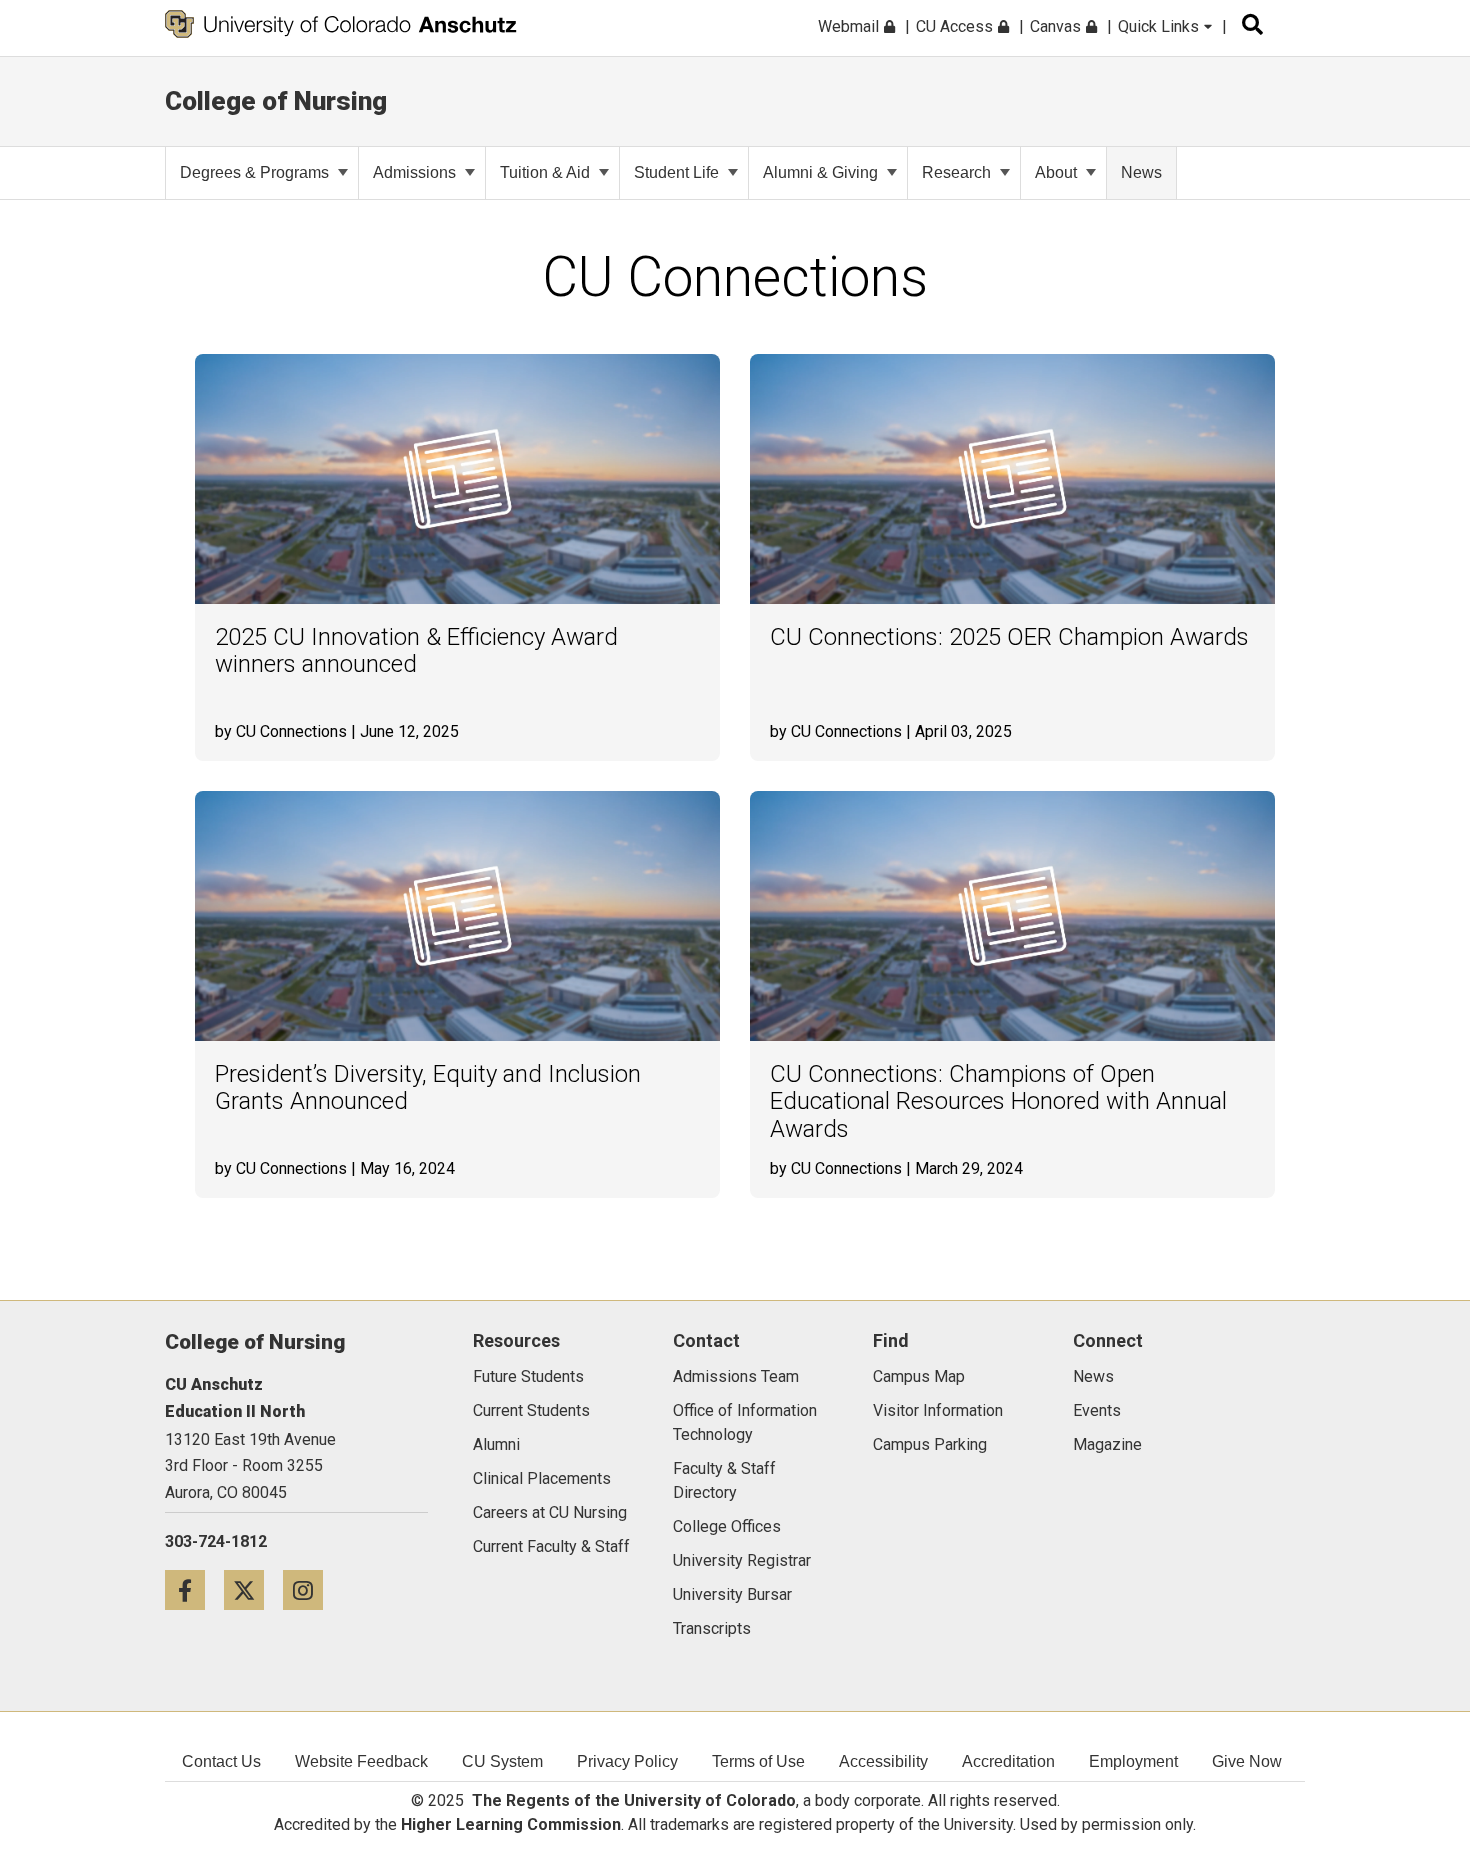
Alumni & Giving (820, 172)
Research (956, 172)
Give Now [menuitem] (1247, 1761)
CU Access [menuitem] (956, 26)
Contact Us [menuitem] (221, 1761)
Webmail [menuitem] (850, 26)
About (1056, 172)
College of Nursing (276, 101)
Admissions (414, 172)
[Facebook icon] (194, 1589)
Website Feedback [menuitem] (361, 1761)
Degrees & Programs (254, 172)
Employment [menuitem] (1133, 1761)
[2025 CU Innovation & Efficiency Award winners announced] (457, 479)
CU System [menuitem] (502, 1761)
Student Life (676, 172)
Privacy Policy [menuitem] (627, 1761)
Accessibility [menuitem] (883, 1761)
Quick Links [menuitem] (1160, 26)
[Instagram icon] (310, 1589)
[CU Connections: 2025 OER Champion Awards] (1012, 479)
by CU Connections (281, 731)
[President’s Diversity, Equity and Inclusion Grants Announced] (457, 916)
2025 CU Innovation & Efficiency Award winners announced (416, 651)
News (1141, 172)
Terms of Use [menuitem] (758, 1761)
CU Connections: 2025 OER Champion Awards (1009, 637)
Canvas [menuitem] (1057, 26)
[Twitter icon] (253, 1589)
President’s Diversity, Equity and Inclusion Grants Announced (428, 1088)
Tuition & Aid (545, 172)
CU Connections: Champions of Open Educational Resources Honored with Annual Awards (998, 1102)
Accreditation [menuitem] (1008, 1761)
